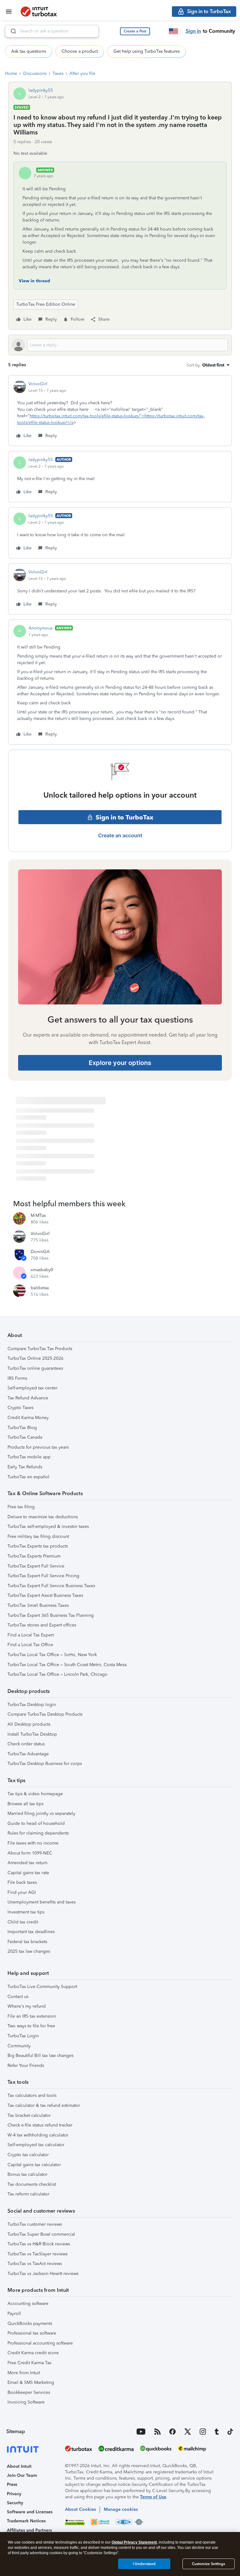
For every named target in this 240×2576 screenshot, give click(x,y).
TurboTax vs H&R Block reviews (39, 2244)
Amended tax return (27, 1863)
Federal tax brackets (27, 1942)
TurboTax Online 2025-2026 (35, 1358)
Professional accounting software (40, 2343)
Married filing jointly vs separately (41, 1813)
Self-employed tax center (32, 1388)
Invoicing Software (26, 2402)
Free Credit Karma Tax (30, 2363)
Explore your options (120, 1063)
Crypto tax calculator (28, 2155)
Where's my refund (27, 2006)
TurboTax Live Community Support (42, 1987)
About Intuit (19, 2466)
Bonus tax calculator (27, 2174)
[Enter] (11, 31)
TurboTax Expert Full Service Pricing (43, 1576)
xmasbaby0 (42, 1270)
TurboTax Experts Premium (34, 1556)
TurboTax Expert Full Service (36, 1566)
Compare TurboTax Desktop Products (45, 1714)
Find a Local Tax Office (30, 1645)
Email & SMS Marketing (31, 2382)
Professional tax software (32, 2333)
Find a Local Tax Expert (31, 1635)
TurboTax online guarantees (35, 1368)
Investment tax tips (26, 1912)
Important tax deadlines (31, 1932)
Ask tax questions (29, 51)
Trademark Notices (26, 2521)
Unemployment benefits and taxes (42, 1902)
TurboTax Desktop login (32, 1705)
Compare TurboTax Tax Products (40, 1349)
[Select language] (173, 31)
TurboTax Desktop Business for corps (45, 1764)
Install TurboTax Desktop (32, 1734)
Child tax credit (23, 1922)
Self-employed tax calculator (36, 2145)
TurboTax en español (28, 1477)
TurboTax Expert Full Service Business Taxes (51, 1586)
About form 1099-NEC (30, 1853)
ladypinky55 (41, 90)
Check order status (26, 1744)
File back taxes (22, 1882)
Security (15, 2503)
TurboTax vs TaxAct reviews (35, 2264)
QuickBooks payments (30, 2323)
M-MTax (38, 1215)
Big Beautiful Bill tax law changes (40, 2056)
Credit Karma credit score (33, 2353)
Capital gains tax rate (28, 1873)
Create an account (120, 835)
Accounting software (28, 2304)
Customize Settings (208, 2564)
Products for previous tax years (38, 1447)
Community (19, 2046)
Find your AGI (22, 1892)
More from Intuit (24, 2373)
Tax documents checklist (32, 2184)
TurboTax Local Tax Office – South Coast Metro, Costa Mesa (67, 1665)
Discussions (35, 73)
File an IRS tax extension (32, 2016)
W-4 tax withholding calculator (38, 2135)
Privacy (14, 2494)
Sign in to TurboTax (125, 817)
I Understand (144, 2564)
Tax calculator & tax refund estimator (44, 2105)
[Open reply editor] (120, 345)
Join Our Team (22, 2475)
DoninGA (40, 1252)
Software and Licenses (30, 2512)
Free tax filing (21, 1507)
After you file (82, 73)
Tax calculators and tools (32, 2095)
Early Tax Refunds (25, 1467)
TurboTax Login (23, 2036)
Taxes (58, 73)
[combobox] (52, 31)
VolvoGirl (38, 384)
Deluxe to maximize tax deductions (43, 1517)
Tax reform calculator (28, 2194)
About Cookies (80, 2509)
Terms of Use (153, 2497)
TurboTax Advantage (28, 1754)
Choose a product (80, 51)
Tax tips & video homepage (35, 1794)
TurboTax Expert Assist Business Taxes (45, 1595)
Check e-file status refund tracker (40, 2125)
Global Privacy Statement (134, 2542)
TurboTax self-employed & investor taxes (48, 1526)
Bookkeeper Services (29, 2392)
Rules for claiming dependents (38, 1833)
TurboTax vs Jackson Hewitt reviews (43, 2274)
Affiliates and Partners (29, 2530)
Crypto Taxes (20, 1408)
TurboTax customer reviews (35, 2224)
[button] (135, 31)
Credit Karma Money (28, 1418)
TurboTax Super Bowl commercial (41, 2234)
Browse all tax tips (25, 1804)
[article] (120, 411)
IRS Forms (17, 1378)
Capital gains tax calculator (34, 2165)
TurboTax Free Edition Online (46, 304)
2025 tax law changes (29, 1951)
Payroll (14, 2314)
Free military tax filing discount (38, 1536)
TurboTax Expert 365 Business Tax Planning (51, 1615)
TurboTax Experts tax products (38, 1546)
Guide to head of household (36, 1823)
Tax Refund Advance (28, 1398)
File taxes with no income (33, 1843)
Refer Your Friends (26, 2066)
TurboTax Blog (22, 1428)
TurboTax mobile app (29, 1457)
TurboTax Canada (25, 1437)
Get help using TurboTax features (147, 51)
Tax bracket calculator (29, 2115)
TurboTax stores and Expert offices (42, 1625)
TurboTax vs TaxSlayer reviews (37, 2254)
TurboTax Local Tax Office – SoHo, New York (52, 1655)
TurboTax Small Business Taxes (38, 1605)
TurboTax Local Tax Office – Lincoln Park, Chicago (57, 1674)
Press (12, 2484)
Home (11, 73)
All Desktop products (29, 1724)
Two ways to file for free (31, 2026)
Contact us (18, 1997)
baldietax (40, 1288)
